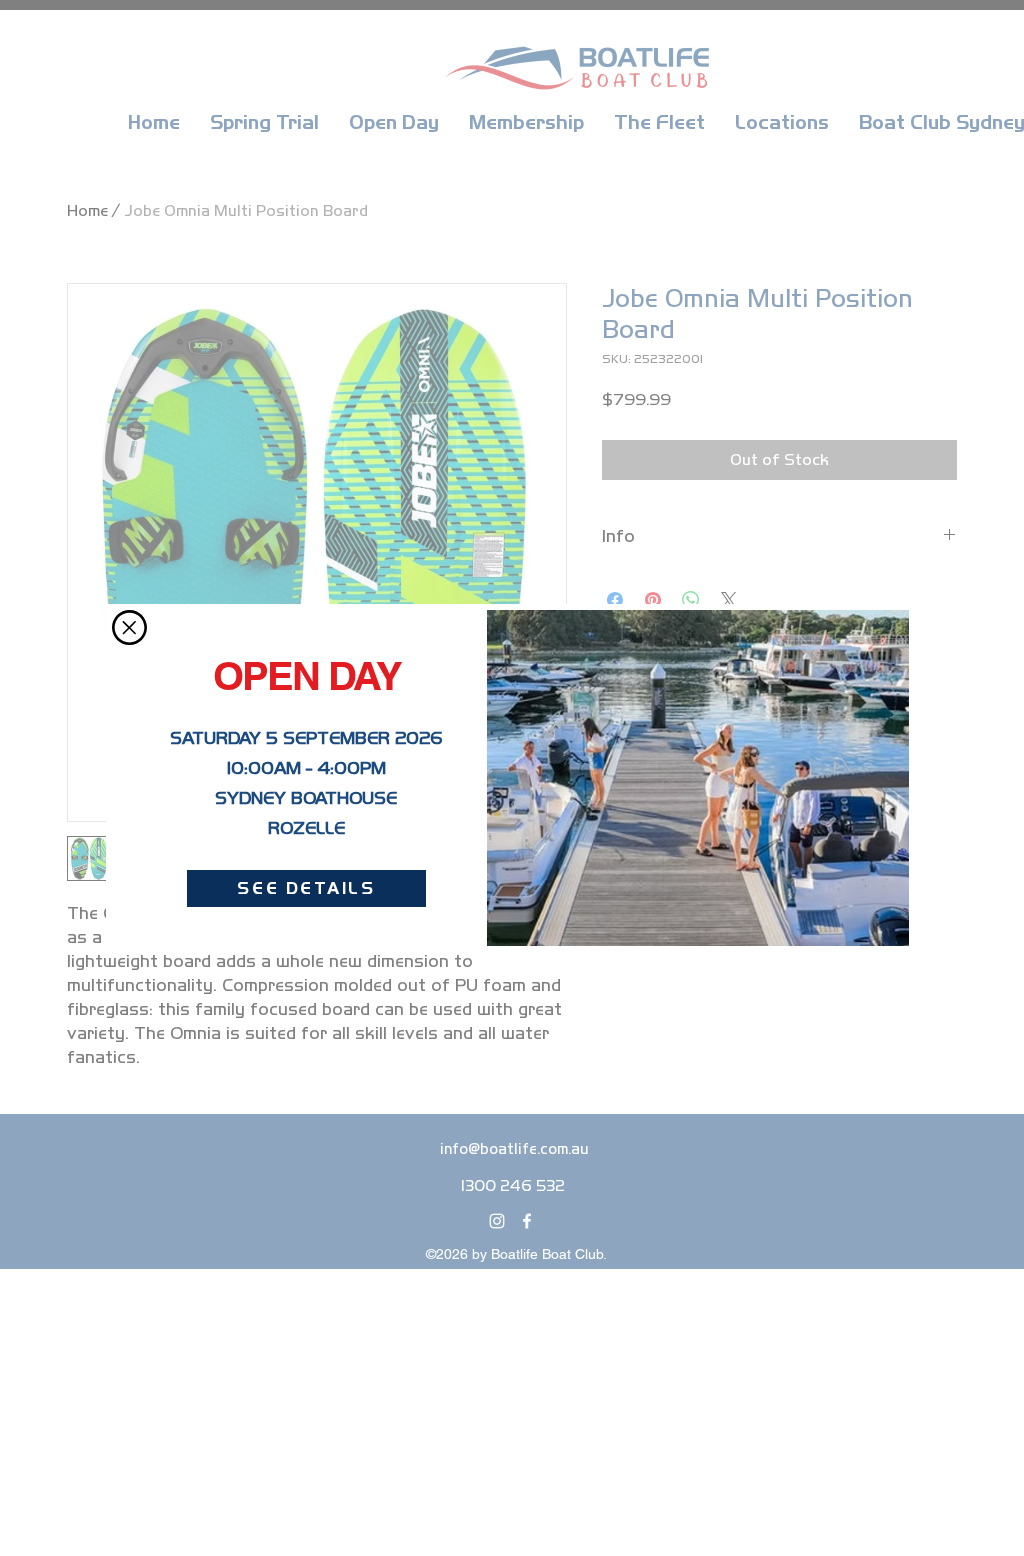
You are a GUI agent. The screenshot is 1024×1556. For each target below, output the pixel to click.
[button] (129, 627)
